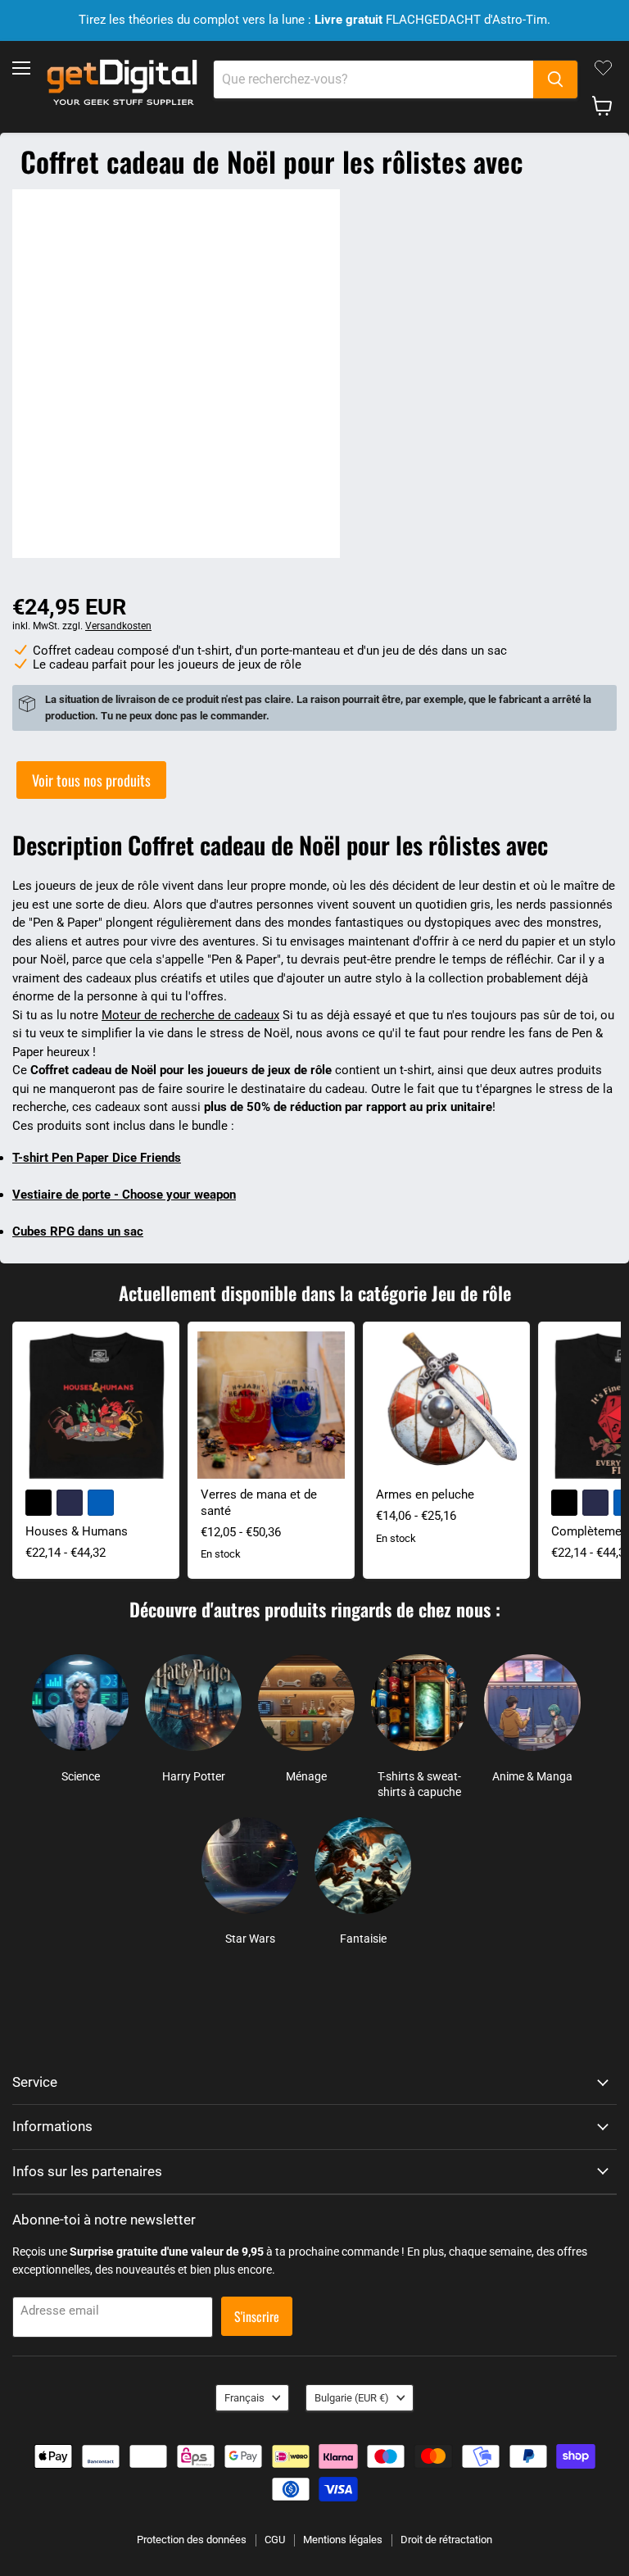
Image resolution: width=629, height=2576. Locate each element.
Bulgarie (352, 2398)
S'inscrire (257, 2316)
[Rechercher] (555, 79)
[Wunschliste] (603, 68)
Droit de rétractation (446, 2540)
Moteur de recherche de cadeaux (190, 1015)
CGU (275, 2540)
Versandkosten (118, 626)
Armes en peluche (425, 1494)
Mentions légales (343, 2540)
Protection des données (192, 2540)
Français (244, 2398)
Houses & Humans (77, 1531)
